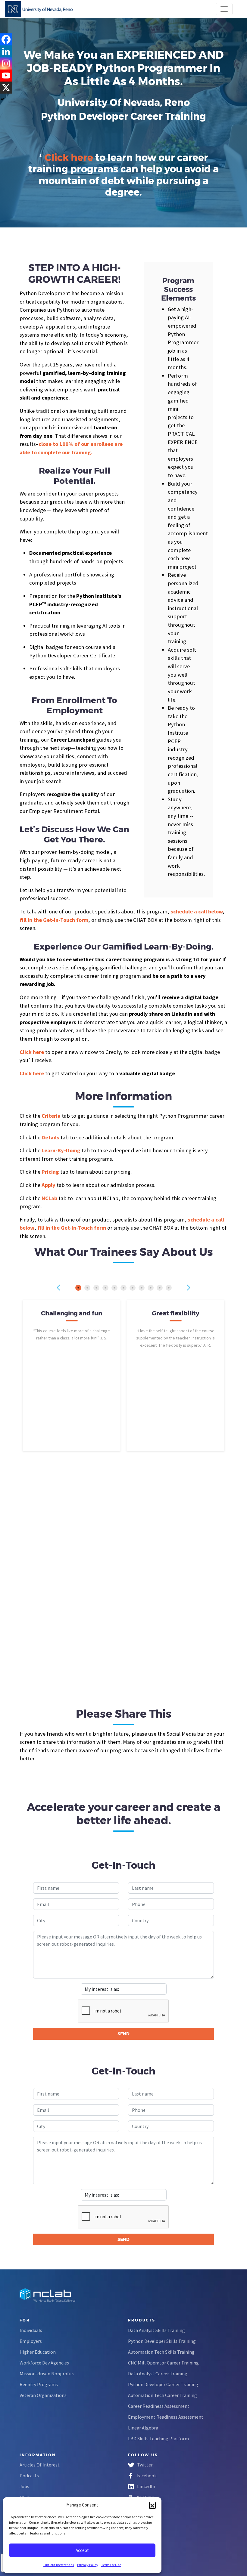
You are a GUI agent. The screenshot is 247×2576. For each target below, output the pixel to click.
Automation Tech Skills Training (161, 2352)
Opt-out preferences (59, 2565)
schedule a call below (196, 911)
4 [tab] (105, 1288)
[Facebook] (6, 39)
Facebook (147, 2476)
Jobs (24, 2486)
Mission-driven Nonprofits (47, 2374)
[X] (6, 88)
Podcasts (29, 2476)
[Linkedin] (6, 51)
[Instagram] (6, 63)
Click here (69, 158)
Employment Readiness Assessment (166, 2417)
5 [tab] (114, 1288)
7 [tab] (133, 1288)
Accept (82, 2550)
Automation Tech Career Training (163, 2395)
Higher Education (38, 2352)
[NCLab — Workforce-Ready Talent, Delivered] (39, 9)
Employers (31, 2341)
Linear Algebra (143, 2428)
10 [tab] (160, 1288)
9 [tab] (151, 1288)
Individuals (31, 2330)
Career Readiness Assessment (159, 2406)
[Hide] (2, 99)
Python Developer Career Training (163, 2384)
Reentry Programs (39, 2384)
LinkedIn (146, 2486)
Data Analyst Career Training (158, 2374)
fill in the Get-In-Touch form (72, 1228)
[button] (152, 2505)
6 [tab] (123, 1288)
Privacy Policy (88, 2565)
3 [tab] (96, 1288)
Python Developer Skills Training (162, 2341)
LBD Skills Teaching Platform (158, 2439)
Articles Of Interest (40, 2465)
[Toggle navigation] (224, 9)
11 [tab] (169, 1288)
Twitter (145, 2465)
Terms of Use (111, 2565)
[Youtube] (6, 76)
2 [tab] (87, 1288)
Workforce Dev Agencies (44, 2363)
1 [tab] (78, 1288)
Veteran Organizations (43, 2395)
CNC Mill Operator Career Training (163, 2363)
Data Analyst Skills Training (156, 2330)
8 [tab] (142, 1288)
